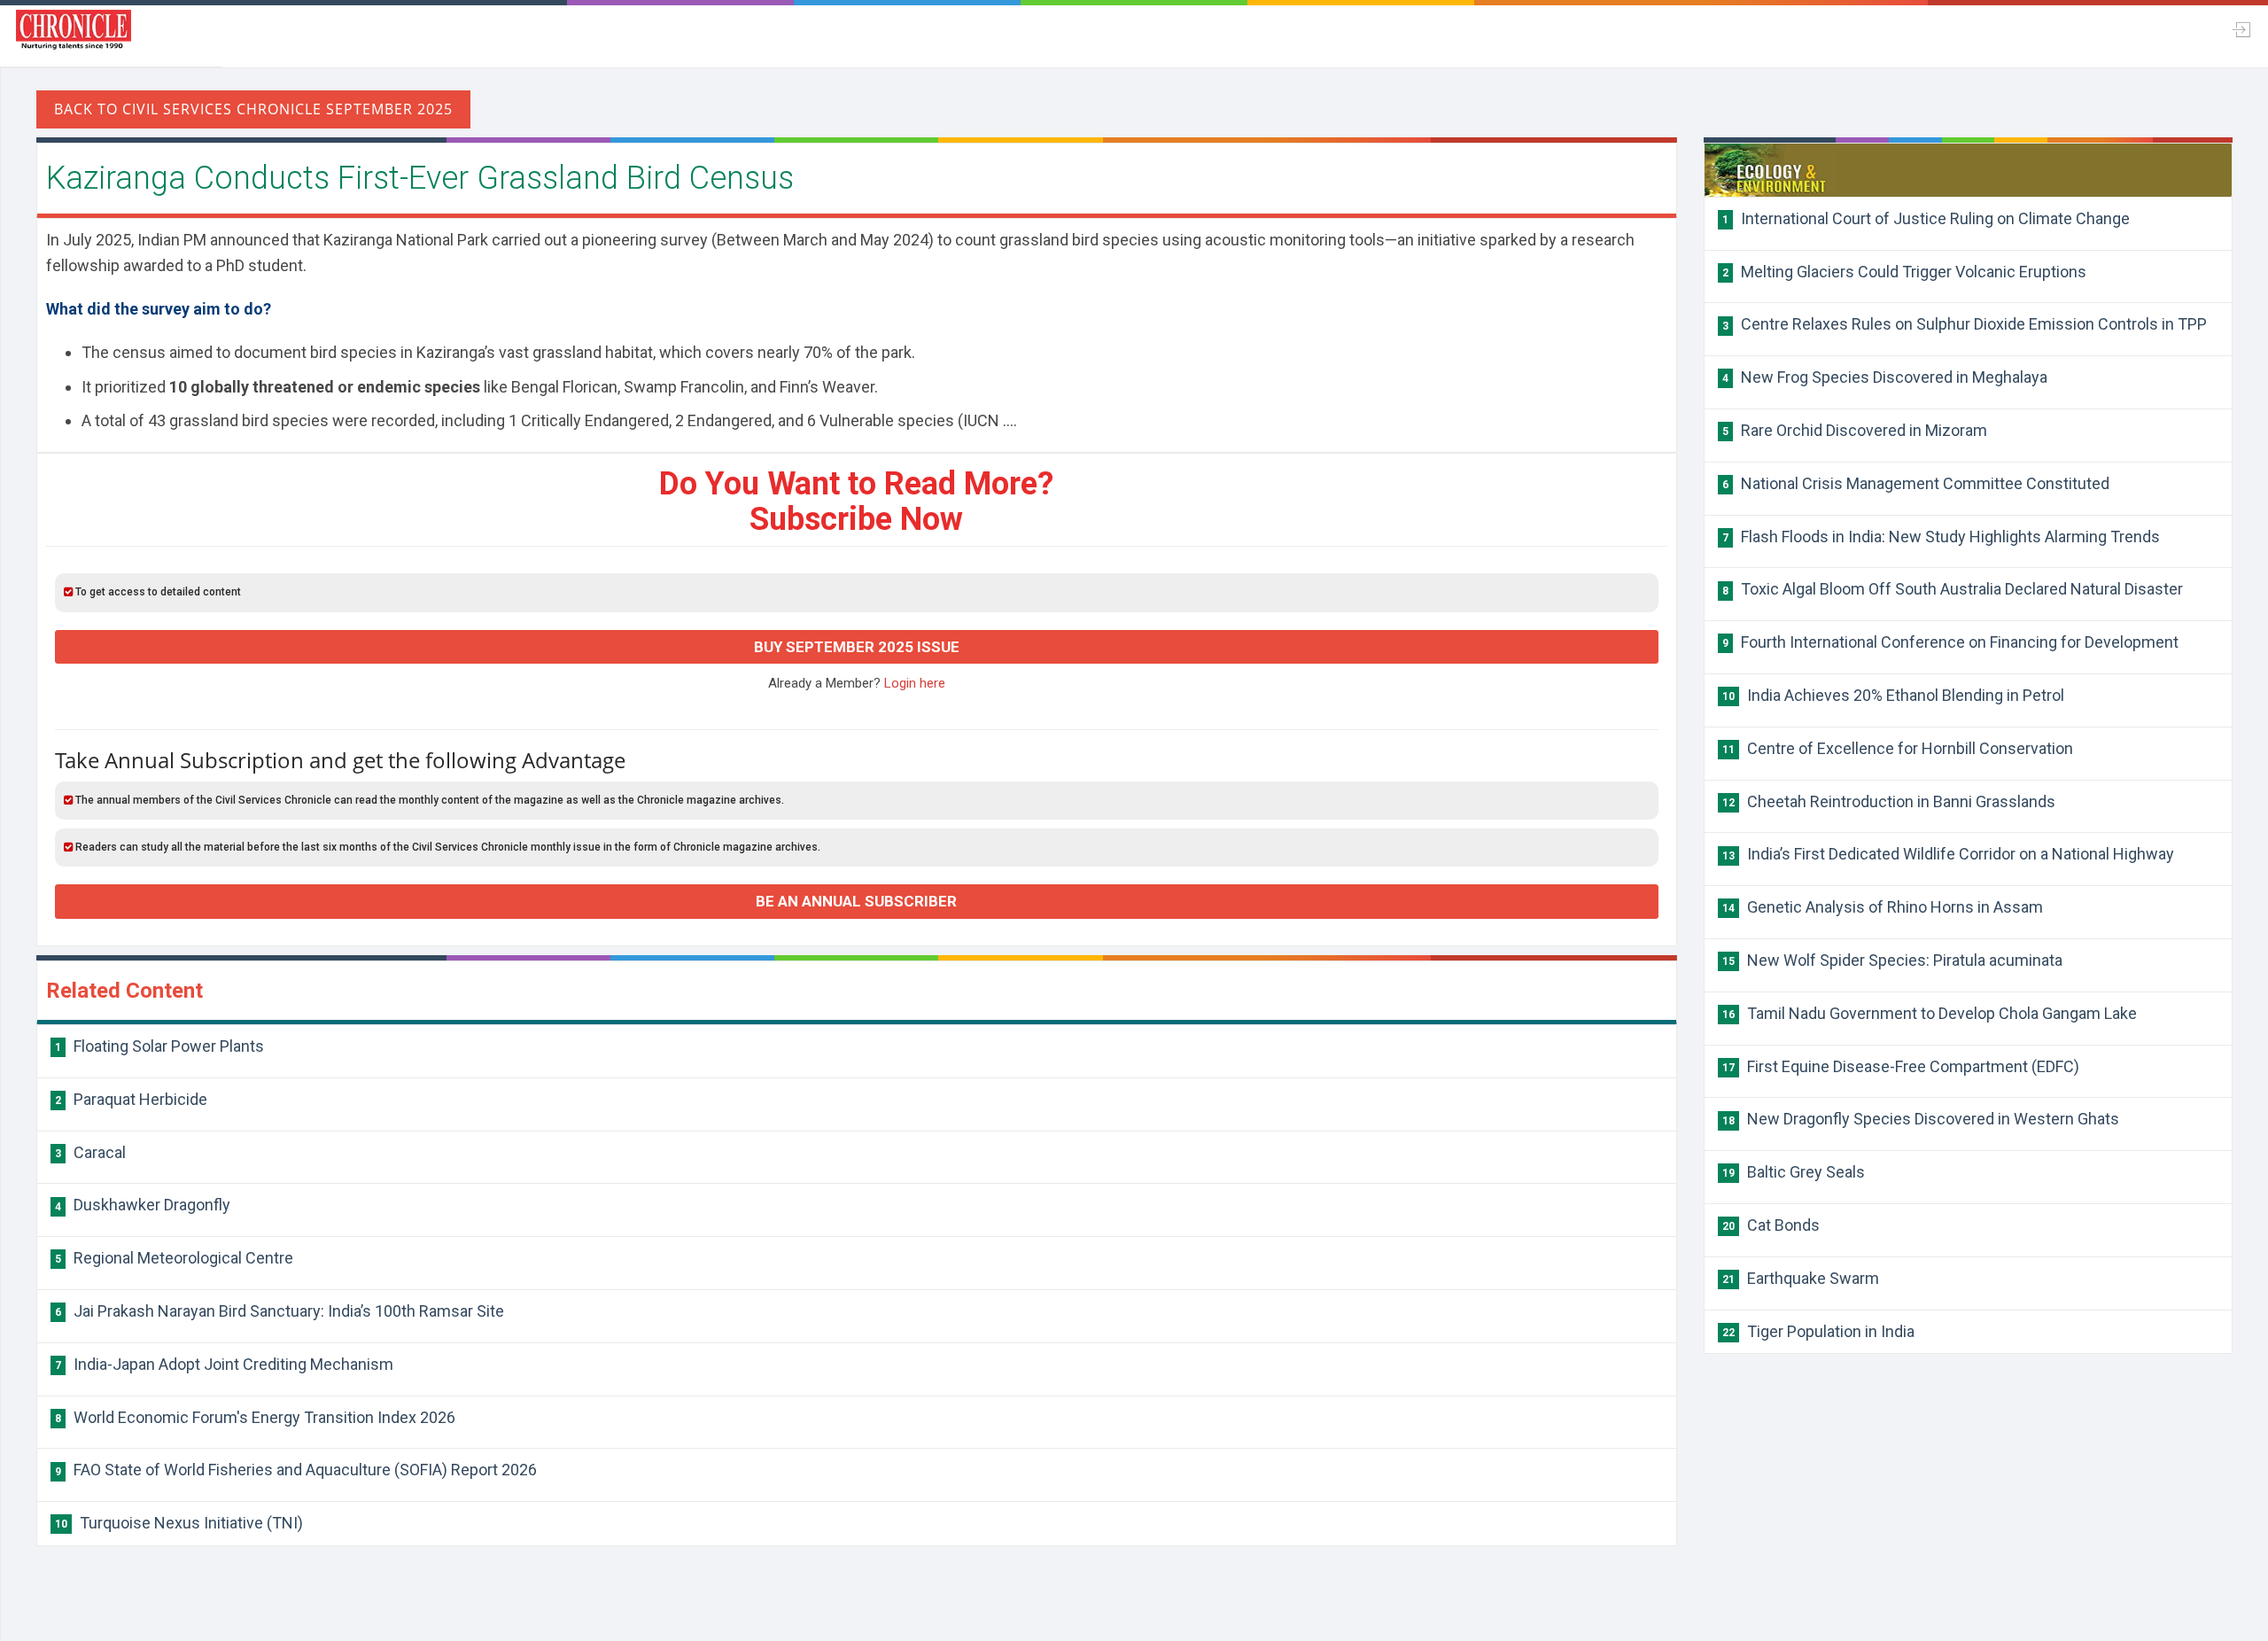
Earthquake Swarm (1801, 1278)
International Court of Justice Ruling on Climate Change (1926, 218)
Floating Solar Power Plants (159, 1046)
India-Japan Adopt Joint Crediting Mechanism (224, 1364)
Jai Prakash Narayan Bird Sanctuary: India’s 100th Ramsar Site (280, 1311)
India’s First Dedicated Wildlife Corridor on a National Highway (1948, 854)
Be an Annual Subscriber (856, 901)
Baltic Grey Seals (1794, 1172)
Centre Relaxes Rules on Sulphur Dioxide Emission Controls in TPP (1965, 324)
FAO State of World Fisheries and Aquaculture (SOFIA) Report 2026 (296, 1470)
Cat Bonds (1771, 1225)
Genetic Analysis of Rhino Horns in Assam (1883, 907)
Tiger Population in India (1818, 1331)
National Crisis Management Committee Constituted (1916, 483)
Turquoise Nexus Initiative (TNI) (179, 1523)
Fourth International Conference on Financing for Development (1950, 642)
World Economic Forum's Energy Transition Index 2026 (255, 1417)
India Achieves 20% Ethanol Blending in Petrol (1893, 695)
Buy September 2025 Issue (857, 647)
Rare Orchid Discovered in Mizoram (1855, 430)
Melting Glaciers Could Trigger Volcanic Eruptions (1904, 272)
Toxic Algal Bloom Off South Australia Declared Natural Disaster (1953, 589)
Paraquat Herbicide (131, 1099)
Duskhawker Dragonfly (143, 1205)
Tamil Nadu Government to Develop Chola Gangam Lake (1930, 1013)
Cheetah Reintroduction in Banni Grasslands (1889, 801)
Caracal (90, 1152)
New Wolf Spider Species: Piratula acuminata (1892, 960)
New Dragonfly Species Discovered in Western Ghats (1921, 1119)
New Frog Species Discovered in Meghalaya (1885, 377)
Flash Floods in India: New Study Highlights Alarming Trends (1941, 537)
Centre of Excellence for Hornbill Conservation (1898, 748)
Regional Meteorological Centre (174, 1258)
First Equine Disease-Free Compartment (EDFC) (1901, 1066)
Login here (915, 683)
